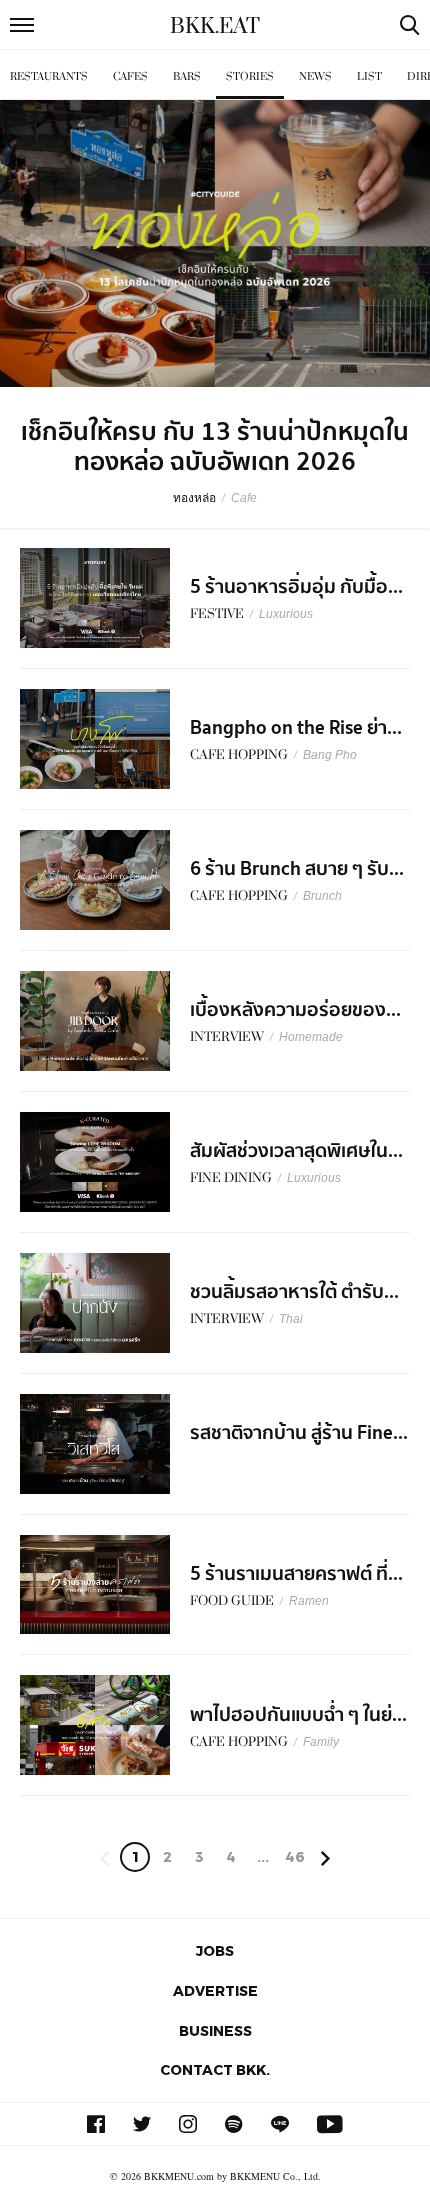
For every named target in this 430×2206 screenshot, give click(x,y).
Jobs (215, 1950)
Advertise (215, 1990)
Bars (187, 76)
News (315, 76)
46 (295, 1856)
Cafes (130, 76)
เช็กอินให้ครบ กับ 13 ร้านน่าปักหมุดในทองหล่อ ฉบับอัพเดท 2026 (215, 447)
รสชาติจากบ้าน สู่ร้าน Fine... (299, 1433)
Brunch (322, 896)
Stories (250, 76)
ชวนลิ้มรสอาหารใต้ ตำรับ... (294, 1292)
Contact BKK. (215, 2069)
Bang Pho (330, 755)
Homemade (311, 1037)
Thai (291, 1319)
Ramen (309, 1601)
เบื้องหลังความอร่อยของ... (295, 1010)
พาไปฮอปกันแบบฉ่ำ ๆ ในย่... (298, 1715)
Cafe (244, 498)
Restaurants (49, 76)
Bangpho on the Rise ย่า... (296, 728)
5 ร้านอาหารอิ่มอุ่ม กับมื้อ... (296, 587)
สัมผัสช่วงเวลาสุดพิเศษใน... (296, 1151)
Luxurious (286, 614)
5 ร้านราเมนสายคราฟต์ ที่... (296, 1574)
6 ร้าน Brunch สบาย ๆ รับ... (297, 869)
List (369, 76)
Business (215, 2030)
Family (321, 1742)
